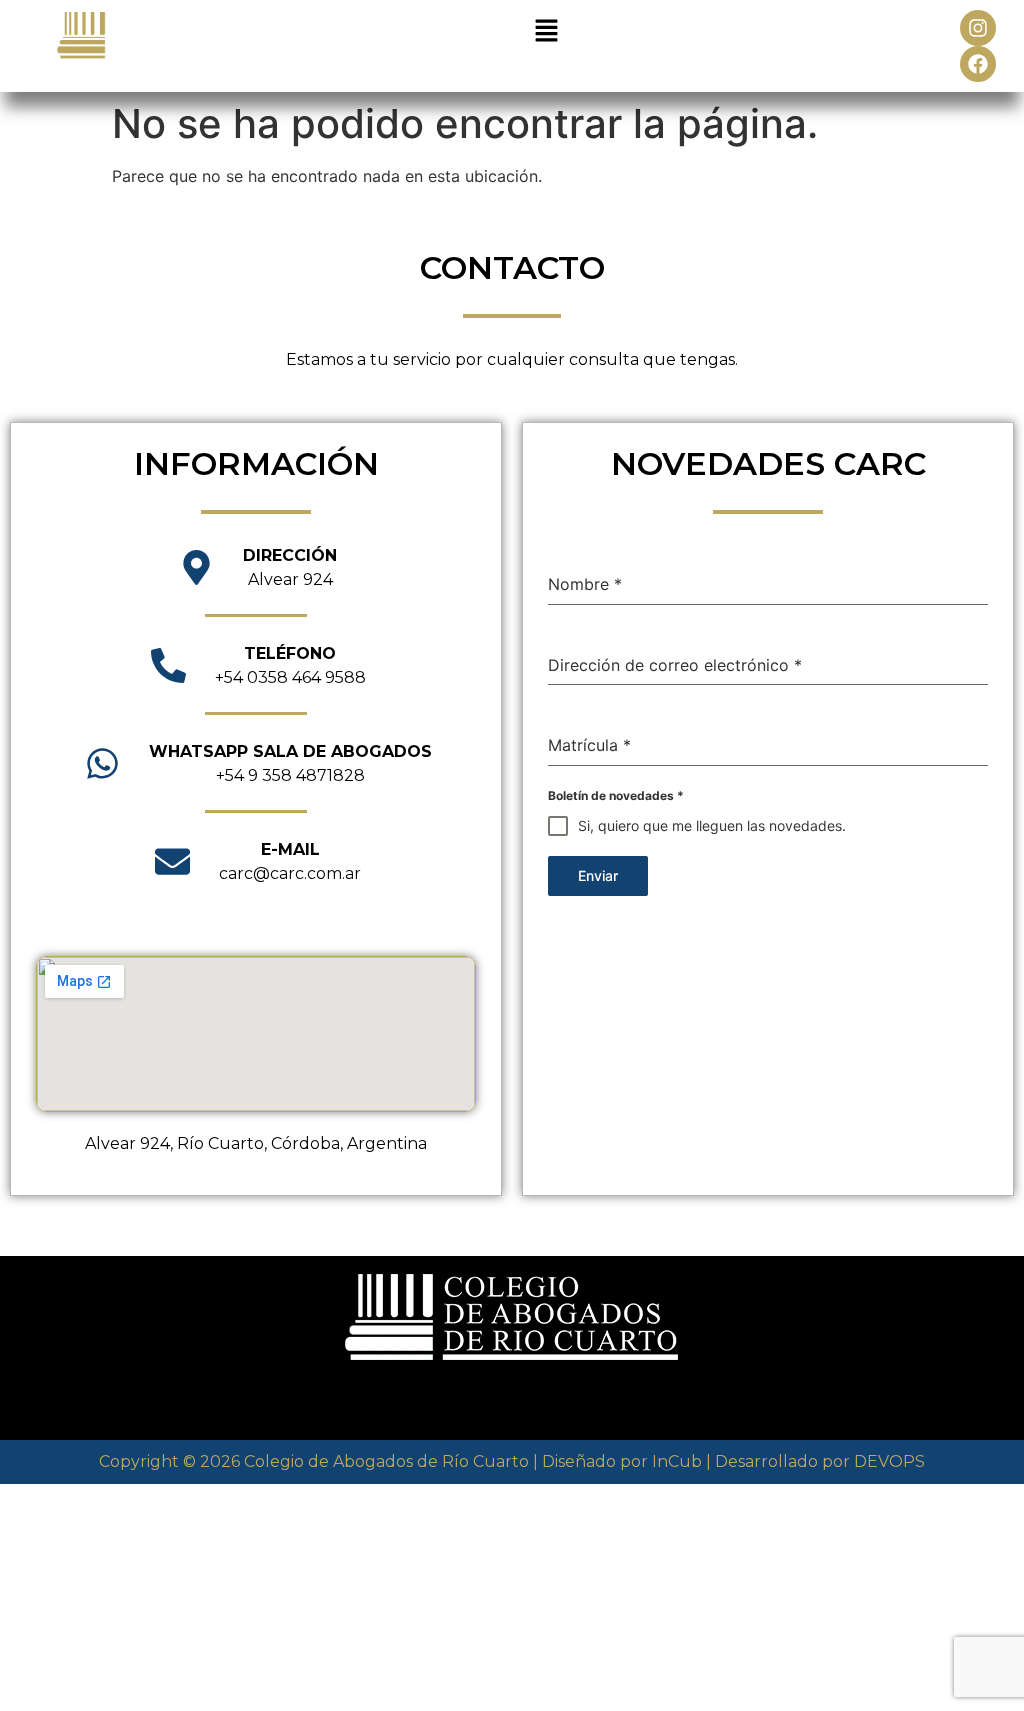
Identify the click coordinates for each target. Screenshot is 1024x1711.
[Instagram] (978, 28)
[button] (546, 31)
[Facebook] (978, 64)
